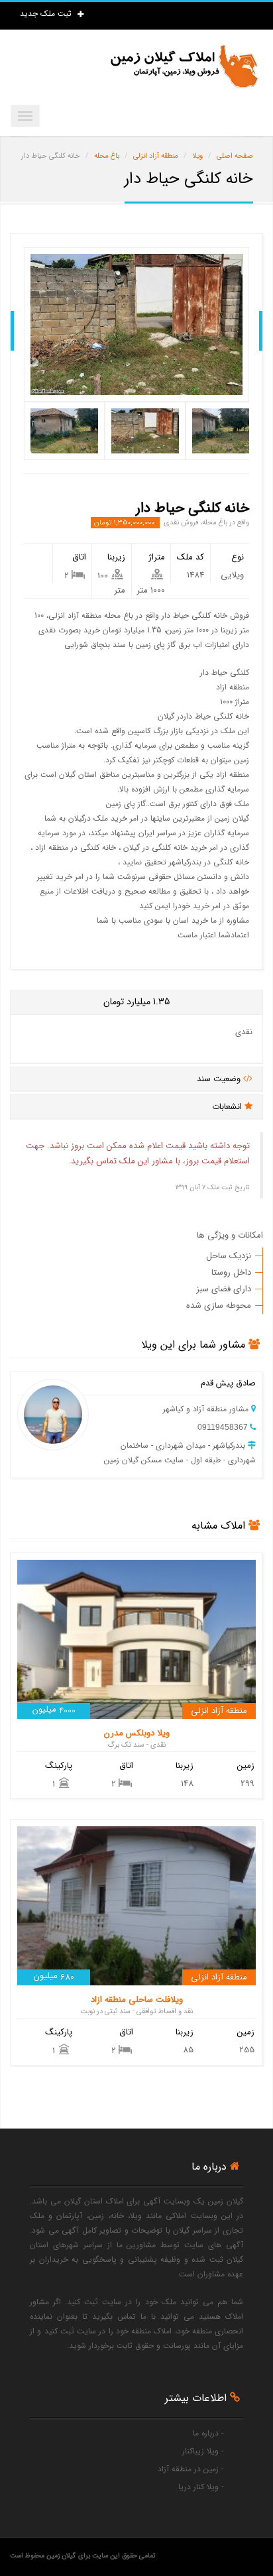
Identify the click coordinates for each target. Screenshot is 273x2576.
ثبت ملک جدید (47, 14)
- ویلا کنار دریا (201, 2487)
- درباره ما (208, 2433)
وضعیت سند (220, 1079)
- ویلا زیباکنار (203, 2451)
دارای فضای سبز (224, 1289)
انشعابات (228, 1107)
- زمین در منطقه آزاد (191, 2469)
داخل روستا (231, 1272)
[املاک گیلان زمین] (184, 67)
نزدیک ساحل (229, 1256)
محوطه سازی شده (219, 1306)
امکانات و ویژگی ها (230, 1235)
